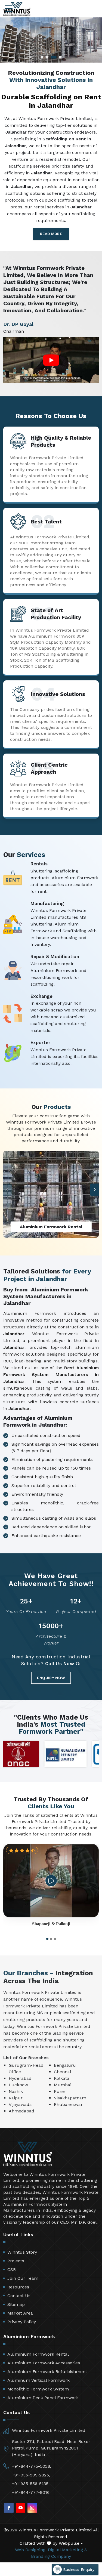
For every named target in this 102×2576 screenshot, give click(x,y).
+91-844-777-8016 (31, 2492)
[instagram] (32, 2508)
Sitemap (16, 2304)
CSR (12, 2270)
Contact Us (19, 2296)
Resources (18, 2287)
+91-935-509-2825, (31, 2475)
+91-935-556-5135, (31, 2484)
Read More (51, 234)
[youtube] (21, 2508)
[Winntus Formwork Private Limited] (17, 9)
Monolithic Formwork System (38, 2389)
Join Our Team (23, 2278)
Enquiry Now (51, 1678)
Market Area (20, 2313)
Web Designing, (31, 2550)
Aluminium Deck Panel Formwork (43, 2398)
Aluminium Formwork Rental (38, 2354)
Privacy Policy (22, 2322)
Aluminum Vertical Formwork (38, 2380)
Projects (16, 2261)
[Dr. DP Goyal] (51, 360)
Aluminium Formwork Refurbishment (47, 2372)
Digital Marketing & (67, 2550)
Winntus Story (22, 2252)
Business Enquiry (78, 2569)
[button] (95, 1190)
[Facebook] (9, 2508)
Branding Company (51, 2556)
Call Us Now (60, 1664)
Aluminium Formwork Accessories (44, 2363)
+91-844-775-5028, (32, 2466)
